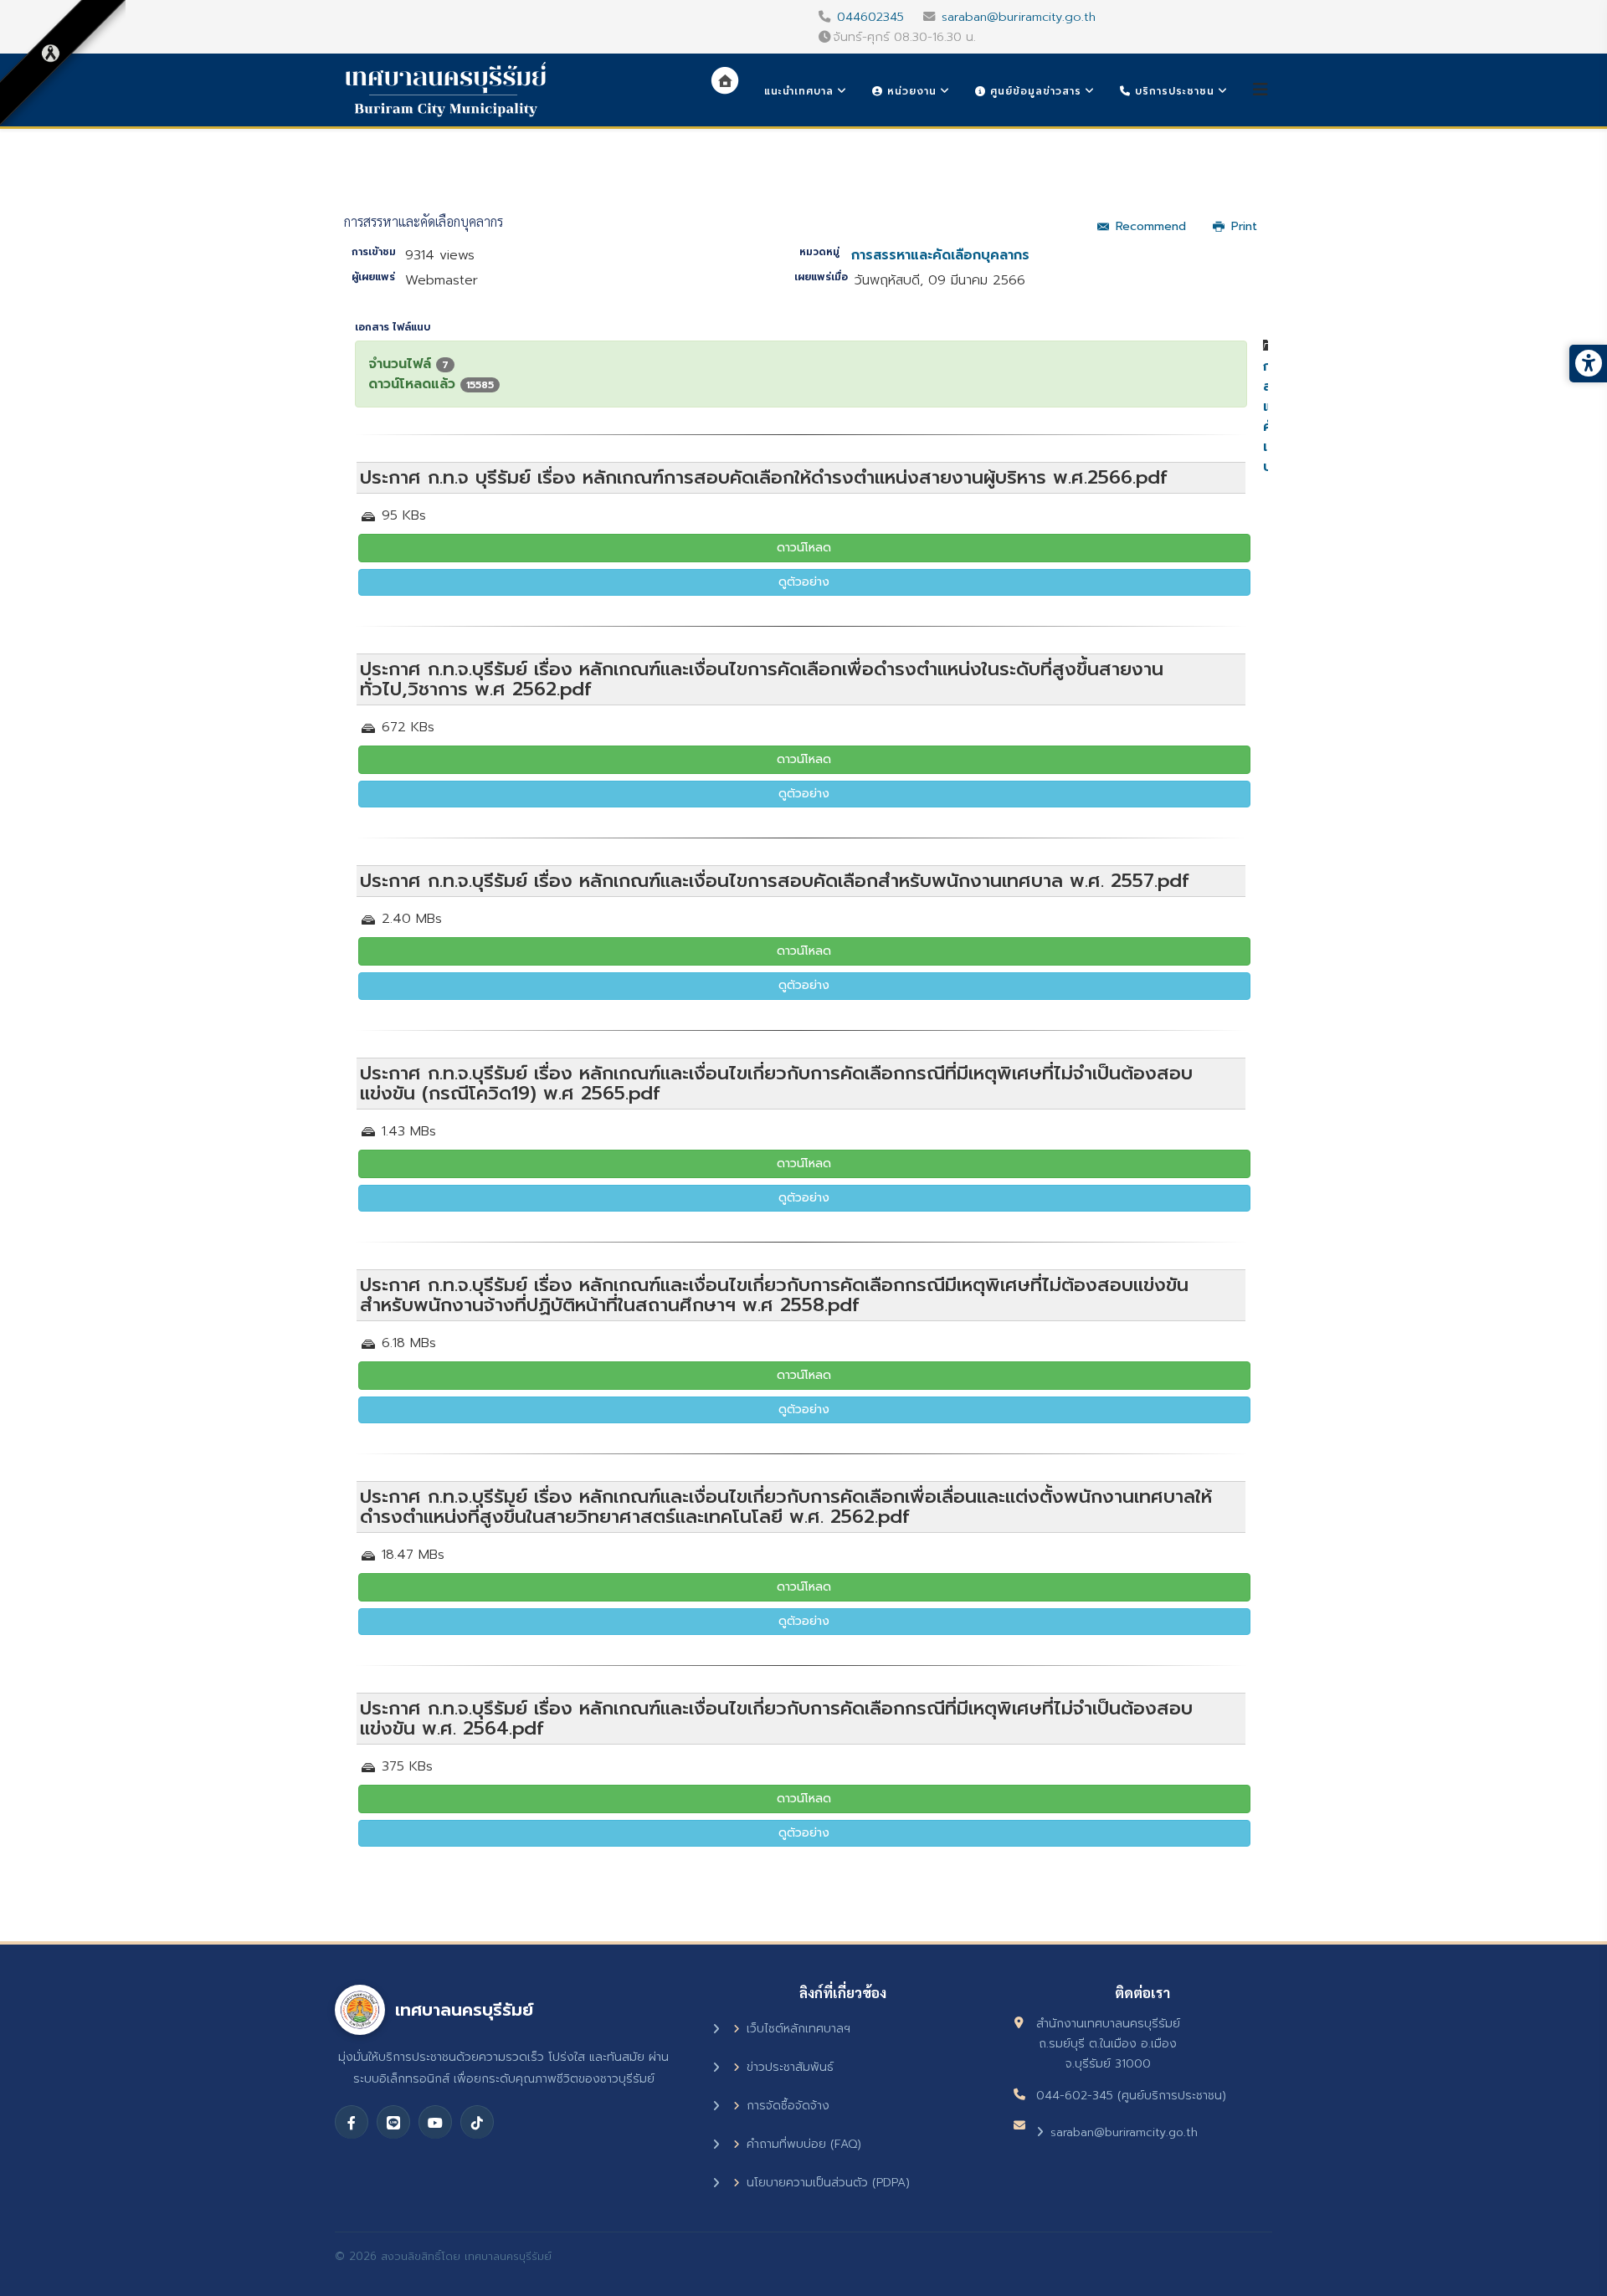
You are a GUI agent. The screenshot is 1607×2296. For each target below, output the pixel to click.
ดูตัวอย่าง (804, 582)
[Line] (393, 2122)
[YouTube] (435, 2122)
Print (1244, 226)
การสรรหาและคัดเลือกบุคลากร (940, 255)
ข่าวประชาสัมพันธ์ (790, 2067)
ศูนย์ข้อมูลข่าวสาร (1034, 91)
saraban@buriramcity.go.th (1019, 17)
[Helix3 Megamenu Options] (1260, 90)
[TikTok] (477, 2122)
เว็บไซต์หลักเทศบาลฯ (798, 2029)
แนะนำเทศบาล (799, 91)
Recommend (1151, 226)
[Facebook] (352, 2122)
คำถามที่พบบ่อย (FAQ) (804, 2144)
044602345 (870, 17)
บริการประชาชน (1173, 91)
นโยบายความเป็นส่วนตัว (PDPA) (828, 2183)
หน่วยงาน (910, 91)
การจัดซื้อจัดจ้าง (788, 2106)
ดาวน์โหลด (804, 548)
